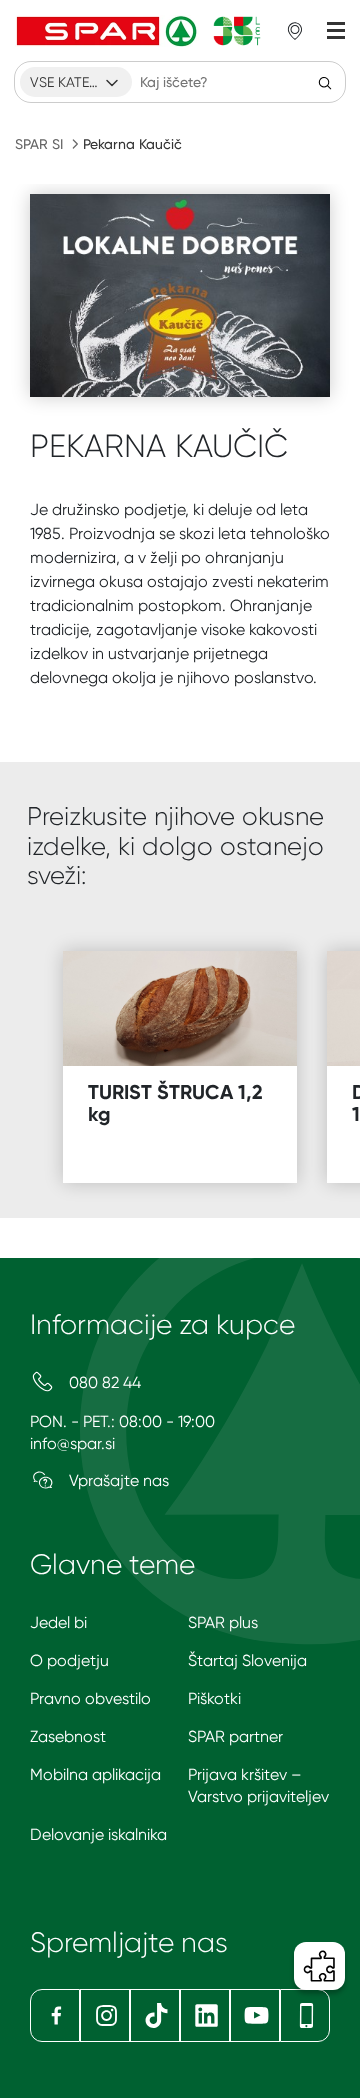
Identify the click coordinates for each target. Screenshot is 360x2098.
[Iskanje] (325, 82)
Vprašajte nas (117, 1480)
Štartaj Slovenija (247, 1660)
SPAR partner (235, 1736)
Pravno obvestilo (90, 1698)
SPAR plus (223, 1622)
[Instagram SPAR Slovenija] (105, 2015)
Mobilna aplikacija (95, 1774)
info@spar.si (72, 1443)
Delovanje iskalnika (98, 1834)
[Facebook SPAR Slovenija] (55, 2015)
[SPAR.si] (139, 31)
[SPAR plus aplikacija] (305, 2015)
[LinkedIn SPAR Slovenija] (205, 2015)
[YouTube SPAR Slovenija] (255, 2015)
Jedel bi (58, 1622)
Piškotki (214, 1698)
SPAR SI (39, 144)
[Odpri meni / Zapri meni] (336, 31)
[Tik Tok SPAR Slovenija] (155, 2015)
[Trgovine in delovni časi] (295, 31)
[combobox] (76, 82)
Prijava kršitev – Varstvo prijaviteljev (258, 1785)
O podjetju (69, 1660)
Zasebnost (68, 1736)
